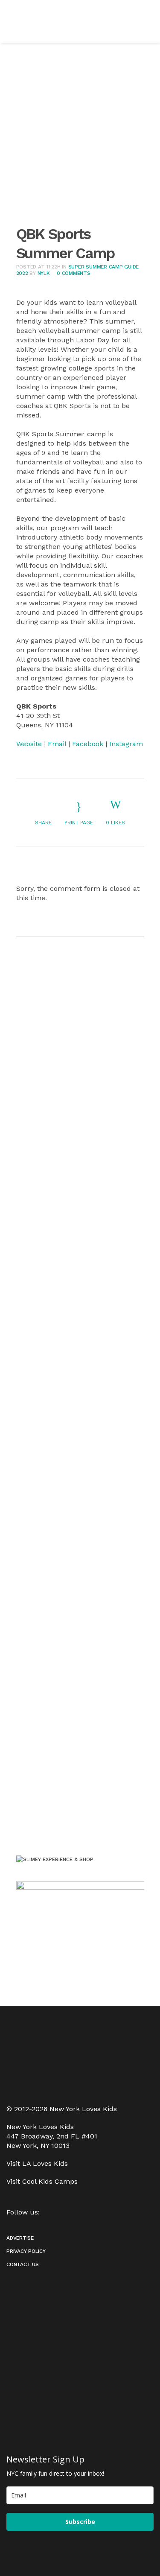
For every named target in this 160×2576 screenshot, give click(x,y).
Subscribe (80, 2522)
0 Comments (74, 273)
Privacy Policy (26, 2251)
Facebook (88, 744)
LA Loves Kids (45, 2163)
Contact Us (23, 2264)
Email (57, 744)
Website (29, 744)
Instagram (126, 744)
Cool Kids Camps (50, 2181)
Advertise (20, 2238)
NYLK (44, 273)
